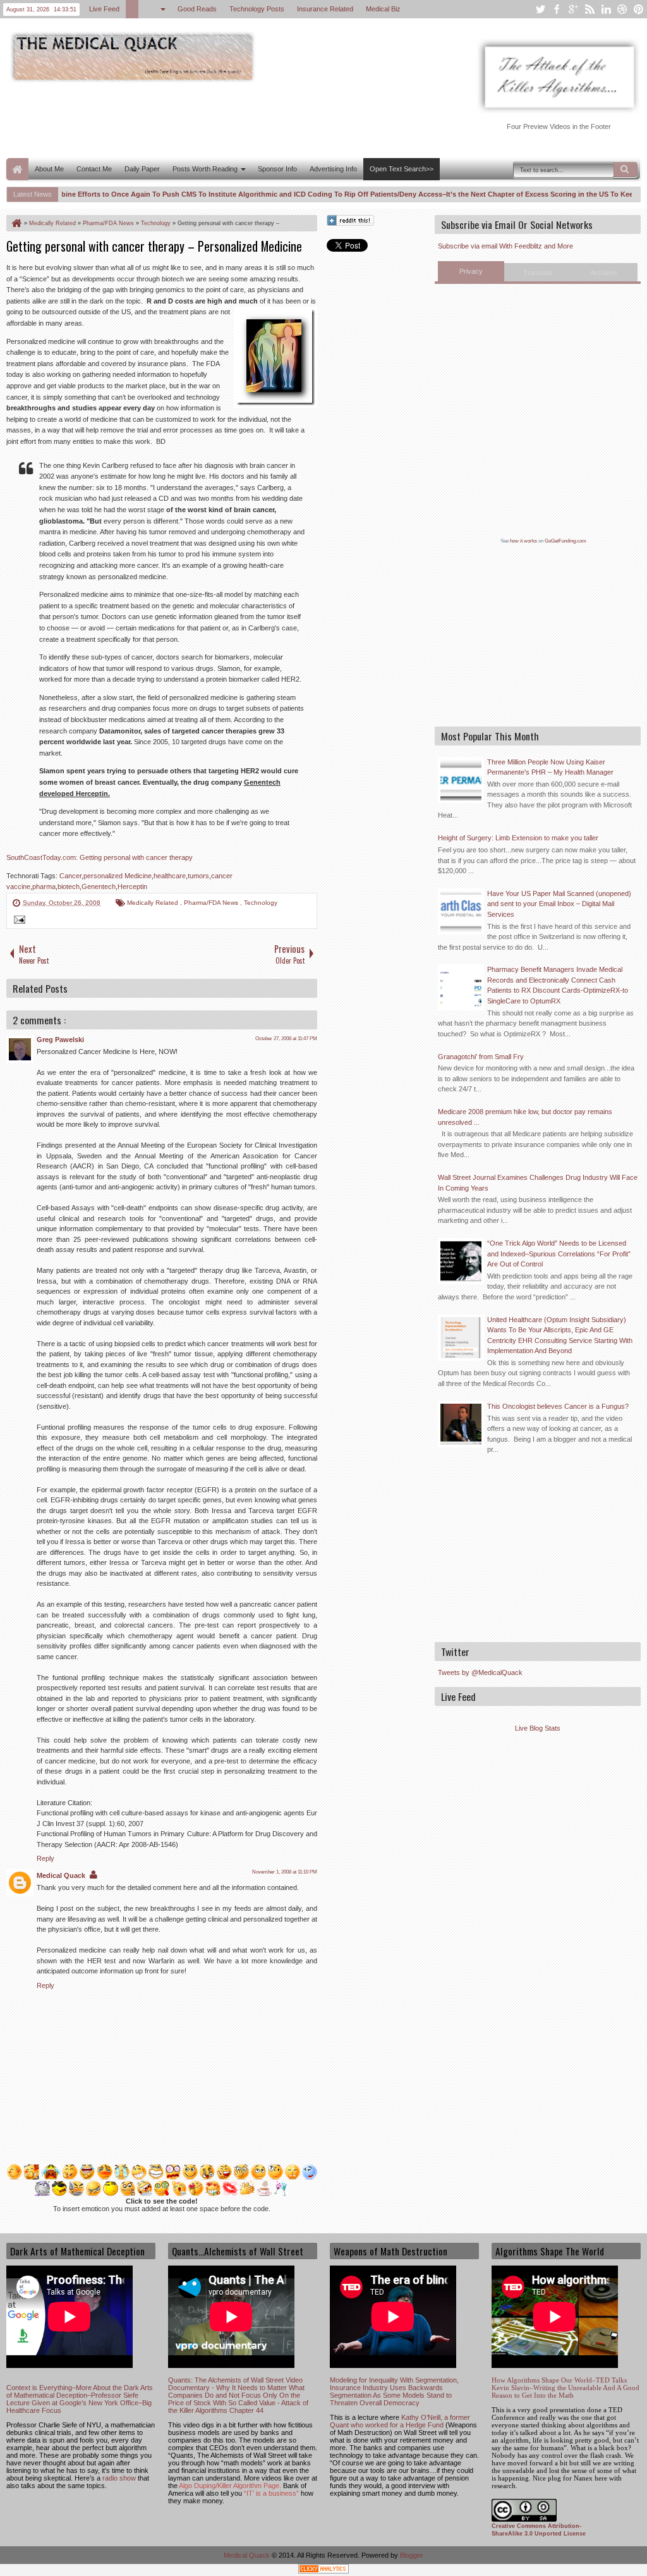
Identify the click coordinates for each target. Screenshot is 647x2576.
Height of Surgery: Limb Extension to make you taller (518, 838)
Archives (604, 273)
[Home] (16, 223)
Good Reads (197, 9)
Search (626, 169)
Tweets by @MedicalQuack (480, 1672)
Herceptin (132, 886)
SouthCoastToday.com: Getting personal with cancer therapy (100, 857)
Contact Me (94, 169)
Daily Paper (142, 169)
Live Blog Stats (538, 1728)
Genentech (99, 886)
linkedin (606, 9)
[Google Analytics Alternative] (323, 2571)
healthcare (170, 876)
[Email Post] (18, 921)
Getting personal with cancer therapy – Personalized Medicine (154, 246)
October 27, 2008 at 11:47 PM (286, 1039)
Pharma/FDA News (212, 903)
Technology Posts (257, 9)
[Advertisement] (236, 119)
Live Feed (104, 9)
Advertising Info (333, 169)
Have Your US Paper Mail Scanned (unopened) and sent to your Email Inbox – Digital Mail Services (559, 904)
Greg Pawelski (60, 1040)
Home (17, 169)
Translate (538, 273)
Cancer (70, 876)
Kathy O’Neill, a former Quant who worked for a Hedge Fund (400, 2421)
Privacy (471, 271)
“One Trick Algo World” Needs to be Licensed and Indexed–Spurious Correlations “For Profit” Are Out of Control (559, 1254)
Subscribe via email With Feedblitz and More (505, 246)
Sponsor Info (277, 169)
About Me (49, 169)
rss (590, 9)
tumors (198, 876)
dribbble (622, 9)
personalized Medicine (118, 876)
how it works (523, 541)
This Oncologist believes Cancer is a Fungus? (558, 1406)
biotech (69, 886)
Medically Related (154, 903)
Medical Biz (383, 9)
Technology (261, 903)
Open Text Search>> (402, 169)
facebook (557, 9)
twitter (540, 9)
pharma (44, 886)
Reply (45, 1858)
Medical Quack (61, 1875)
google (573, 9)
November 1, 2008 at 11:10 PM (285, 1872)
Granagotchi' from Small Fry (481, 1057)
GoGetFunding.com (565, 541)
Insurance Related (325, 9)
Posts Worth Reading (205, 169)
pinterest (639, 9)
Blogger (412, 2555)
